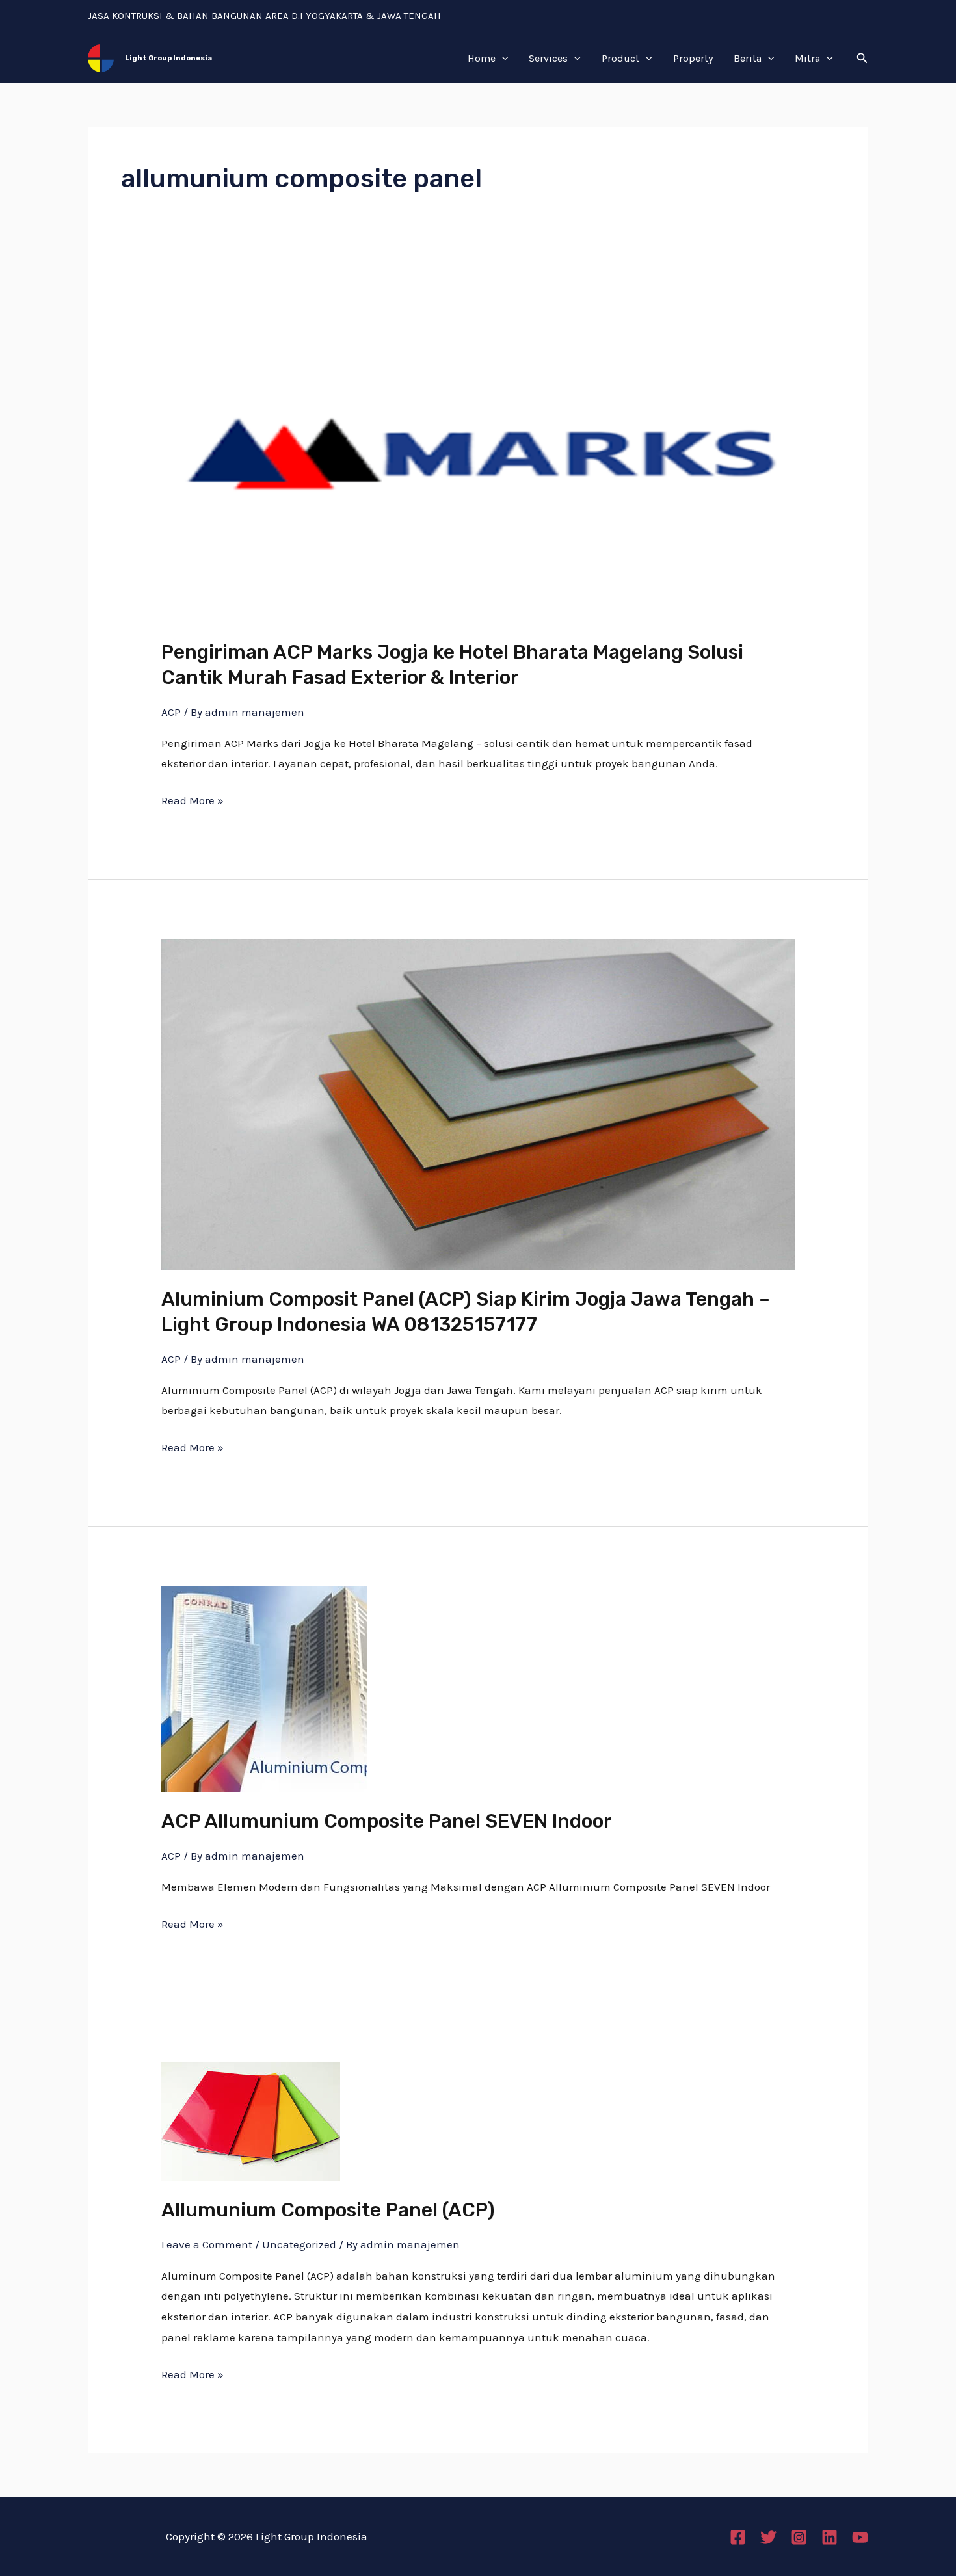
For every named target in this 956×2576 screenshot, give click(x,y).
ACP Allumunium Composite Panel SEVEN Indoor (387, 1821)
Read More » (193, 799)
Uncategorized (299, 2244)
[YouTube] (860, 2537)
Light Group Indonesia (168, 58)
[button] (862, 59)
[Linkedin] (830, 2537)
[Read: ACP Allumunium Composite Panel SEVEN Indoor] (264, 1688)
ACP (171, 712)
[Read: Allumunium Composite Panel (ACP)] (251, 2120)
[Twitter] (768, 2537)
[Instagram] (799, 2537)
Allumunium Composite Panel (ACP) (328, 2210)
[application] (502, 59)
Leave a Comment (207, 2244)
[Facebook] (738, 2537)
